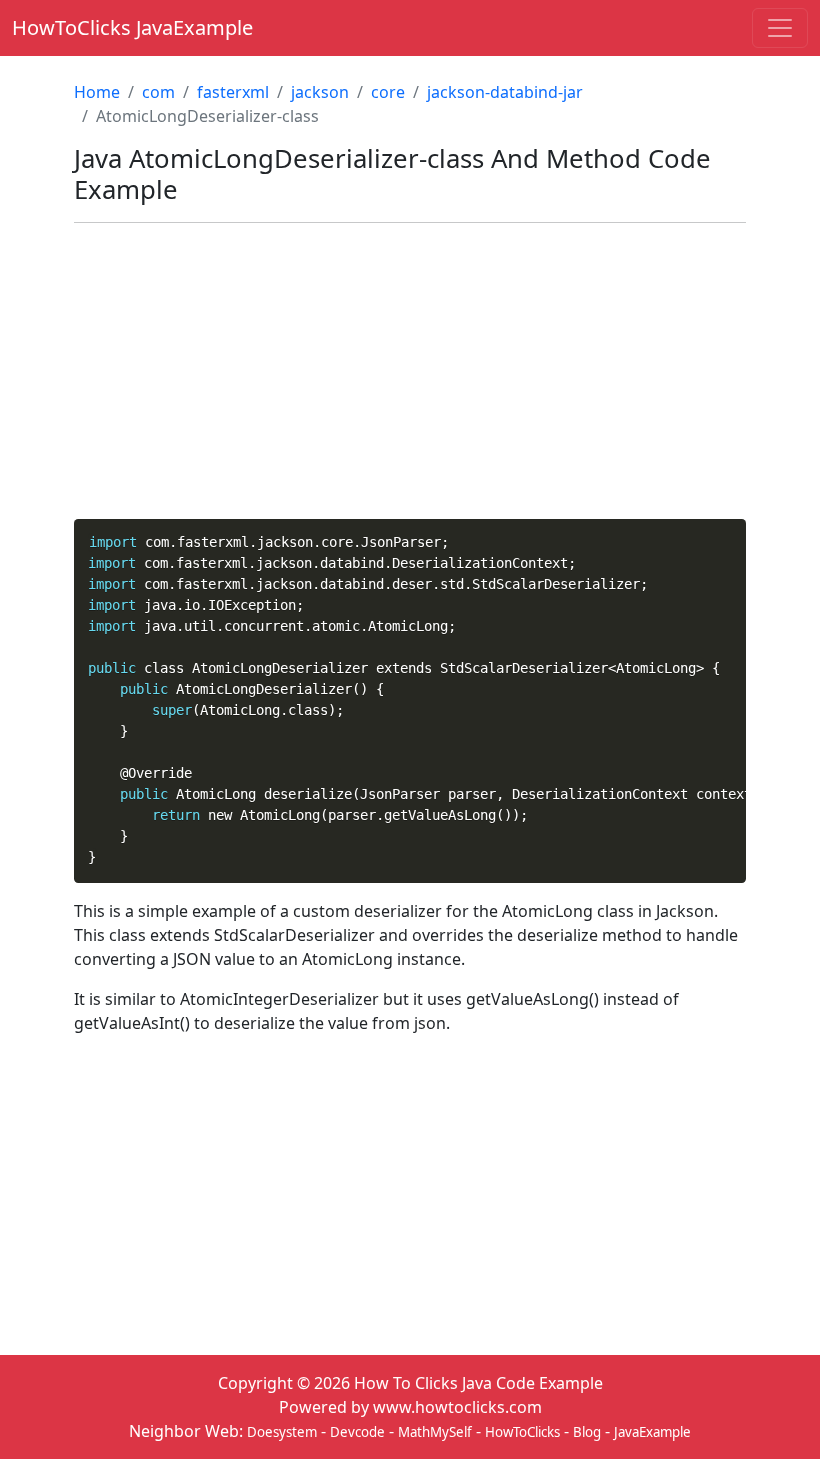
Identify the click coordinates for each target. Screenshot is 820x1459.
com (158, 92)
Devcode (357, 1432)
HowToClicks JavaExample (132, 27)
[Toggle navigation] (780, 28)
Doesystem (282, 1432)
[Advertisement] (410, 379)
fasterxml (233, 92)
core (388, 92)
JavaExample (652, 1432)
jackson (320, 92)
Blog (587, 1432)
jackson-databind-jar (505, 92)
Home (97, 92)
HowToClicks (522, 1432)
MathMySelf (435, 1432)
